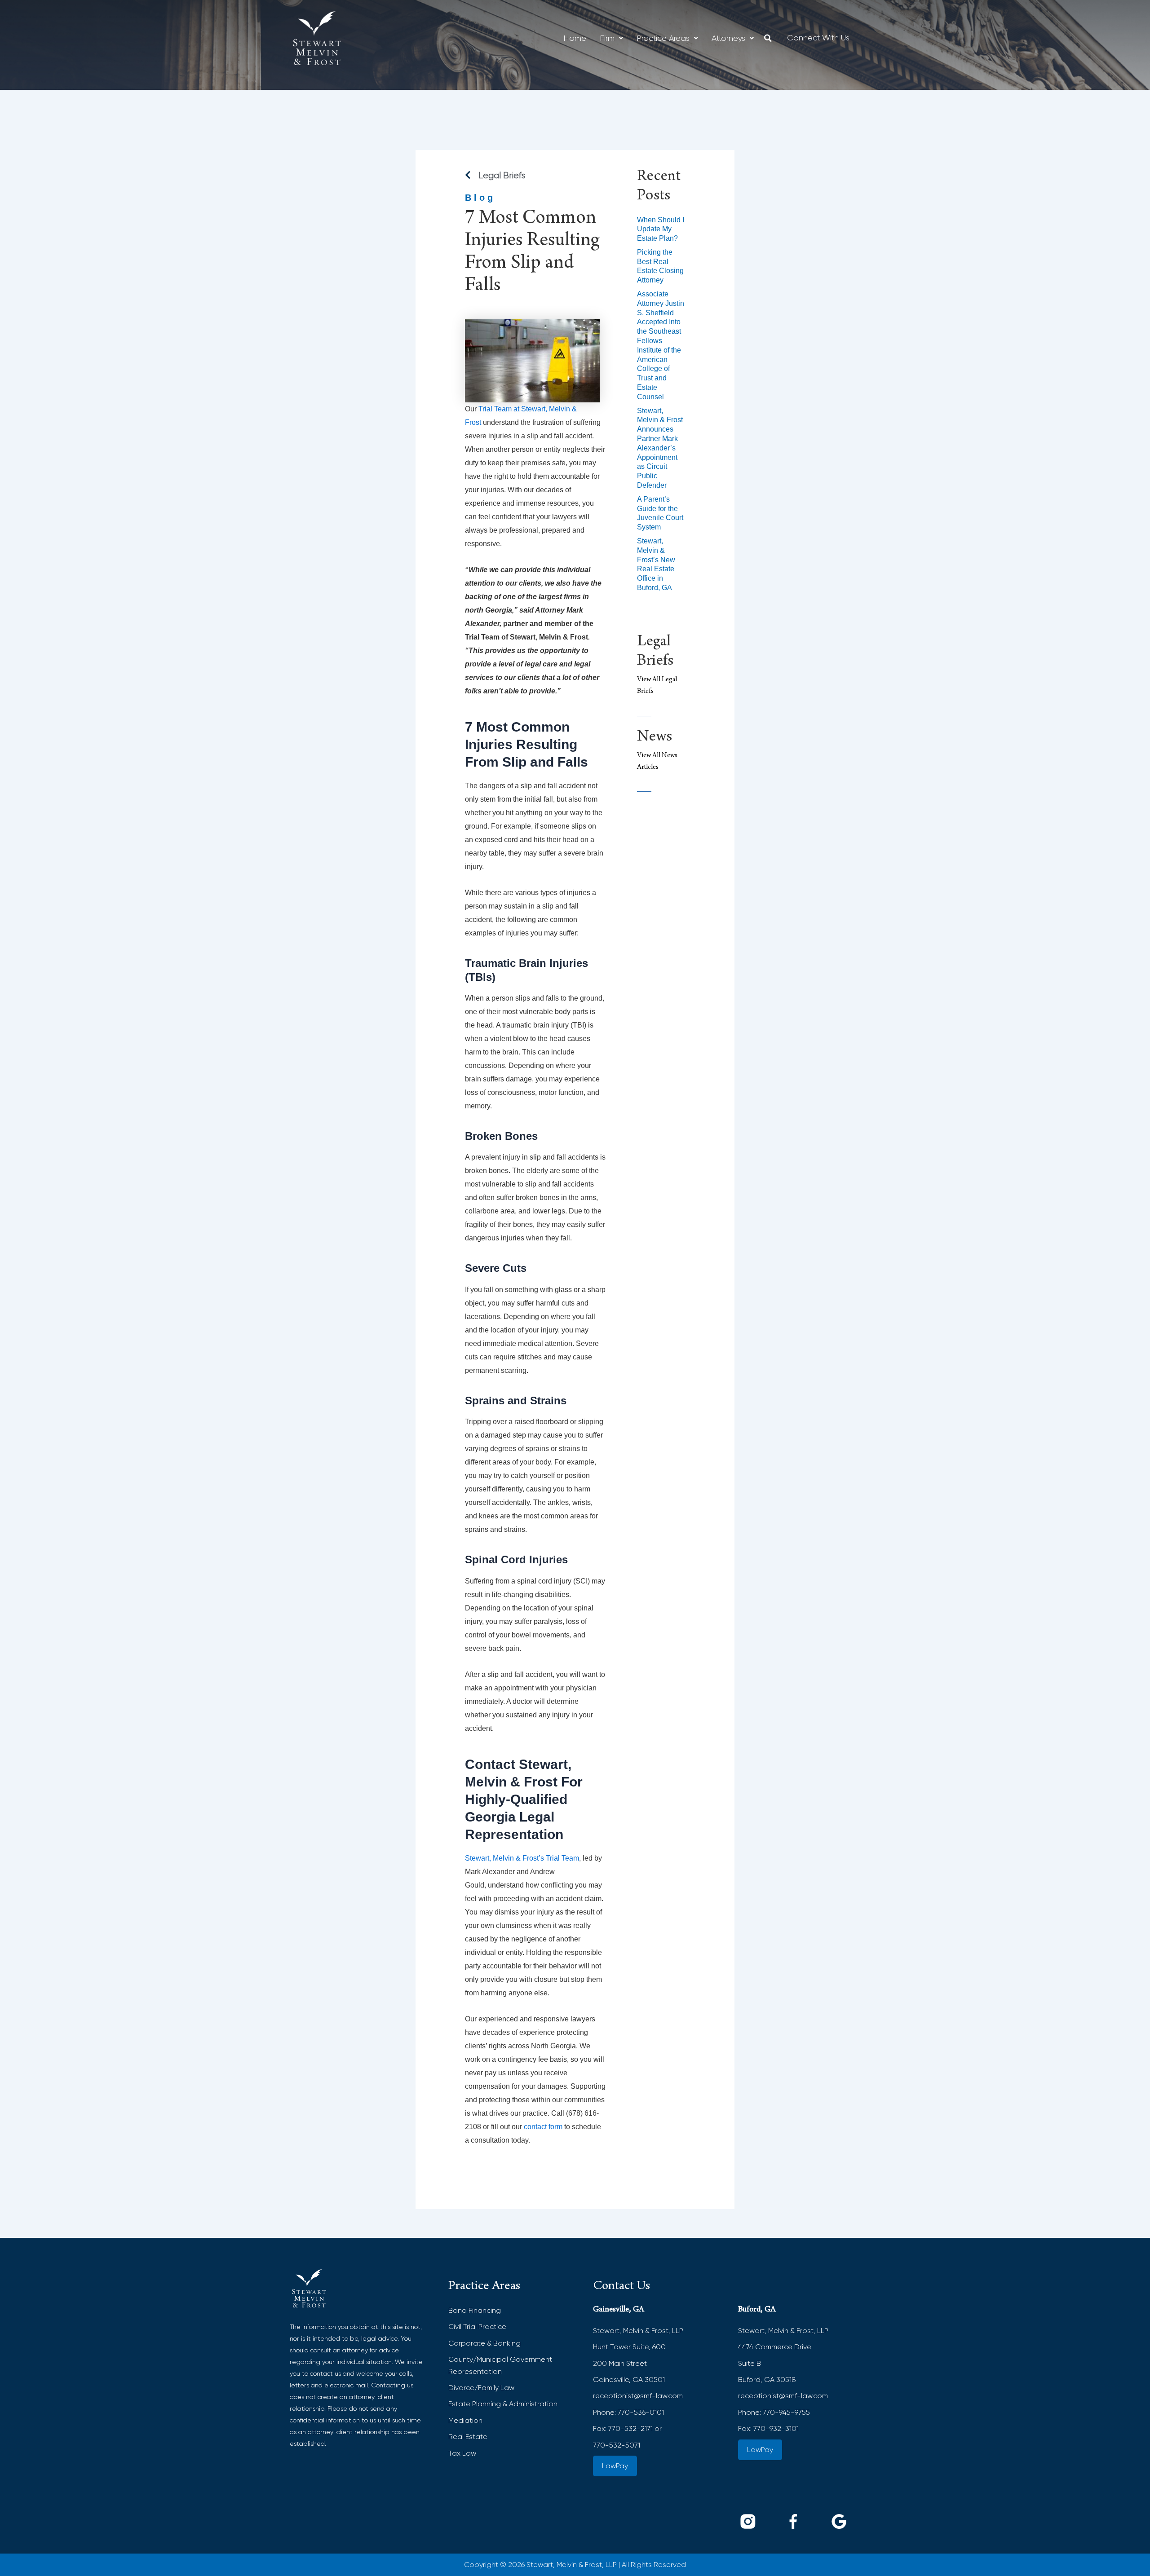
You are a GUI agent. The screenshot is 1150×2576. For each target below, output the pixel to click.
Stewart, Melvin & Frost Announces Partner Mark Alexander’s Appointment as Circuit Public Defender (660, 448)
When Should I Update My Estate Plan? (661, 229)
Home (575, 38)
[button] (611, 38)
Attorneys (728, 38)
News (655, 738)
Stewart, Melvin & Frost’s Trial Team (522, 1858)
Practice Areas (663, 38)
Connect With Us (818, 38)
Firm (607, 38)
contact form (543, 2127)
